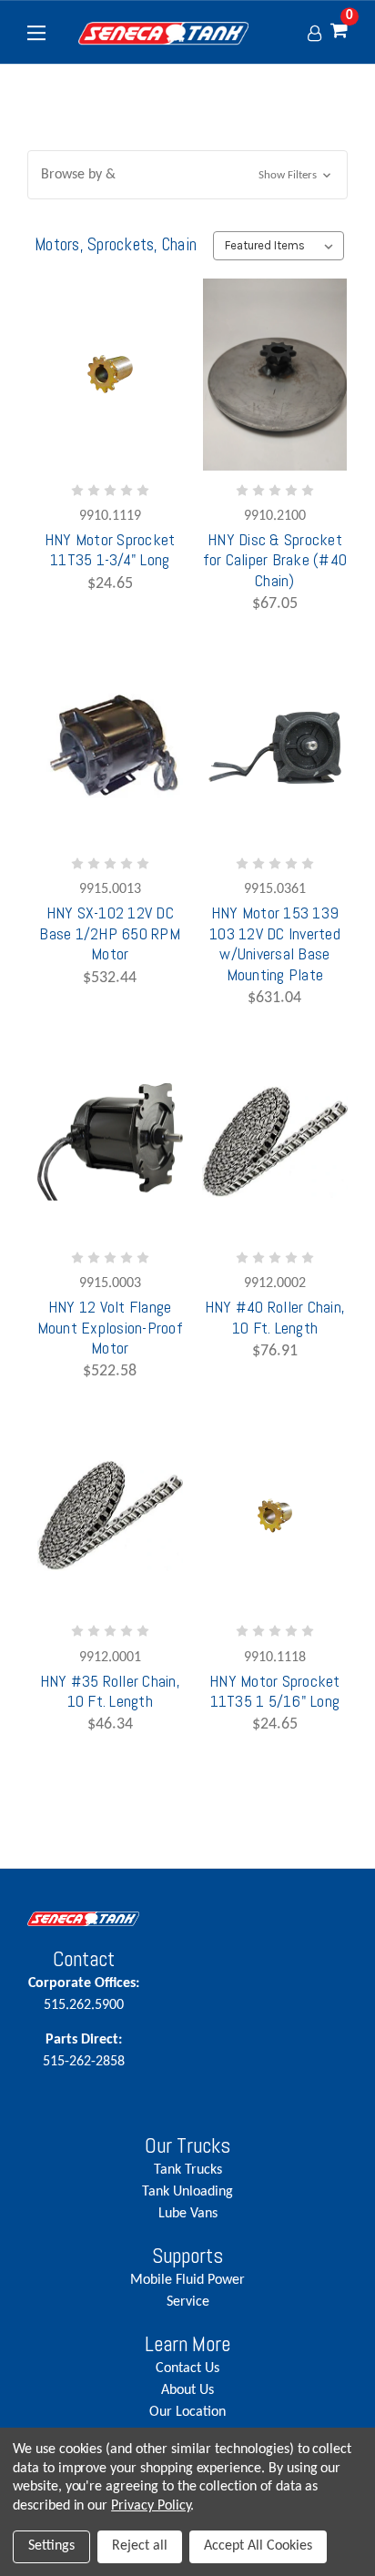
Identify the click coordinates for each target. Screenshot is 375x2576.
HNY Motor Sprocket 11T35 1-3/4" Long (110, 550)
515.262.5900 (84, 1994)
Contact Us (187, 2368)
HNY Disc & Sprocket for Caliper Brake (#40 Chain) (275, 560)
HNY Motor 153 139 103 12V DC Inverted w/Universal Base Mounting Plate (275, 943)
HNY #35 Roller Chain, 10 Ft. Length (110, 1691)
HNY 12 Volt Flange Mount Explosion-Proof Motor (110, 1328)
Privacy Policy (151, 2506)
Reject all (140, 2546)
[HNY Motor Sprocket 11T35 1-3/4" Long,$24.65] (110, 375)
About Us (187, 2390)
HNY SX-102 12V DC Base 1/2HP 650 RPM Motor (110, 933)
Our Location (187, 2412)
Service (188, 2302)
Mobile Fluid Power (187, 2280)
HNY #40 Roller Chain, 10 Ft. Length (275, 1317)
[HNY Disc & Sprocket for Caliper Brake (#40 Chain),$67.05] (275, 375)
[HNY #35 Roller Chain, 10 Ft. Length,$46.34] (110, 1515)
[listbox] (278, 246)
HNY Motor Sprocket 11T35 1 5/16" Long (275, 1691)
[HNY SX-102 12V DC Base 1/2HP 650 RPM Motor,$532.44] (110, 748)
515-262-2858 (84, 2051)
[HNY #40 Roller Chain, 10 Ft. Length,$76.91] (275, 1142)
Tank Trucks (188, 2170)
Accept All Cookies (258, 2546)
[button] (187, 175)
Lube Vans (188, 2214)
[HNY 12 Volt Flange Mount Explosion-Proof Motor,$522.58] (110, 1142)
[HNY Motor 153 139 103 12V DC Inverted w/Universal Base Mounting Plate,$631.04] (275, 748)
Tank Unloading (187, 2192)
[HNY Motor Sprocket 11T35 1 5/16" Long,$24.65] (275, 1515)
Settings (51, 2546)
